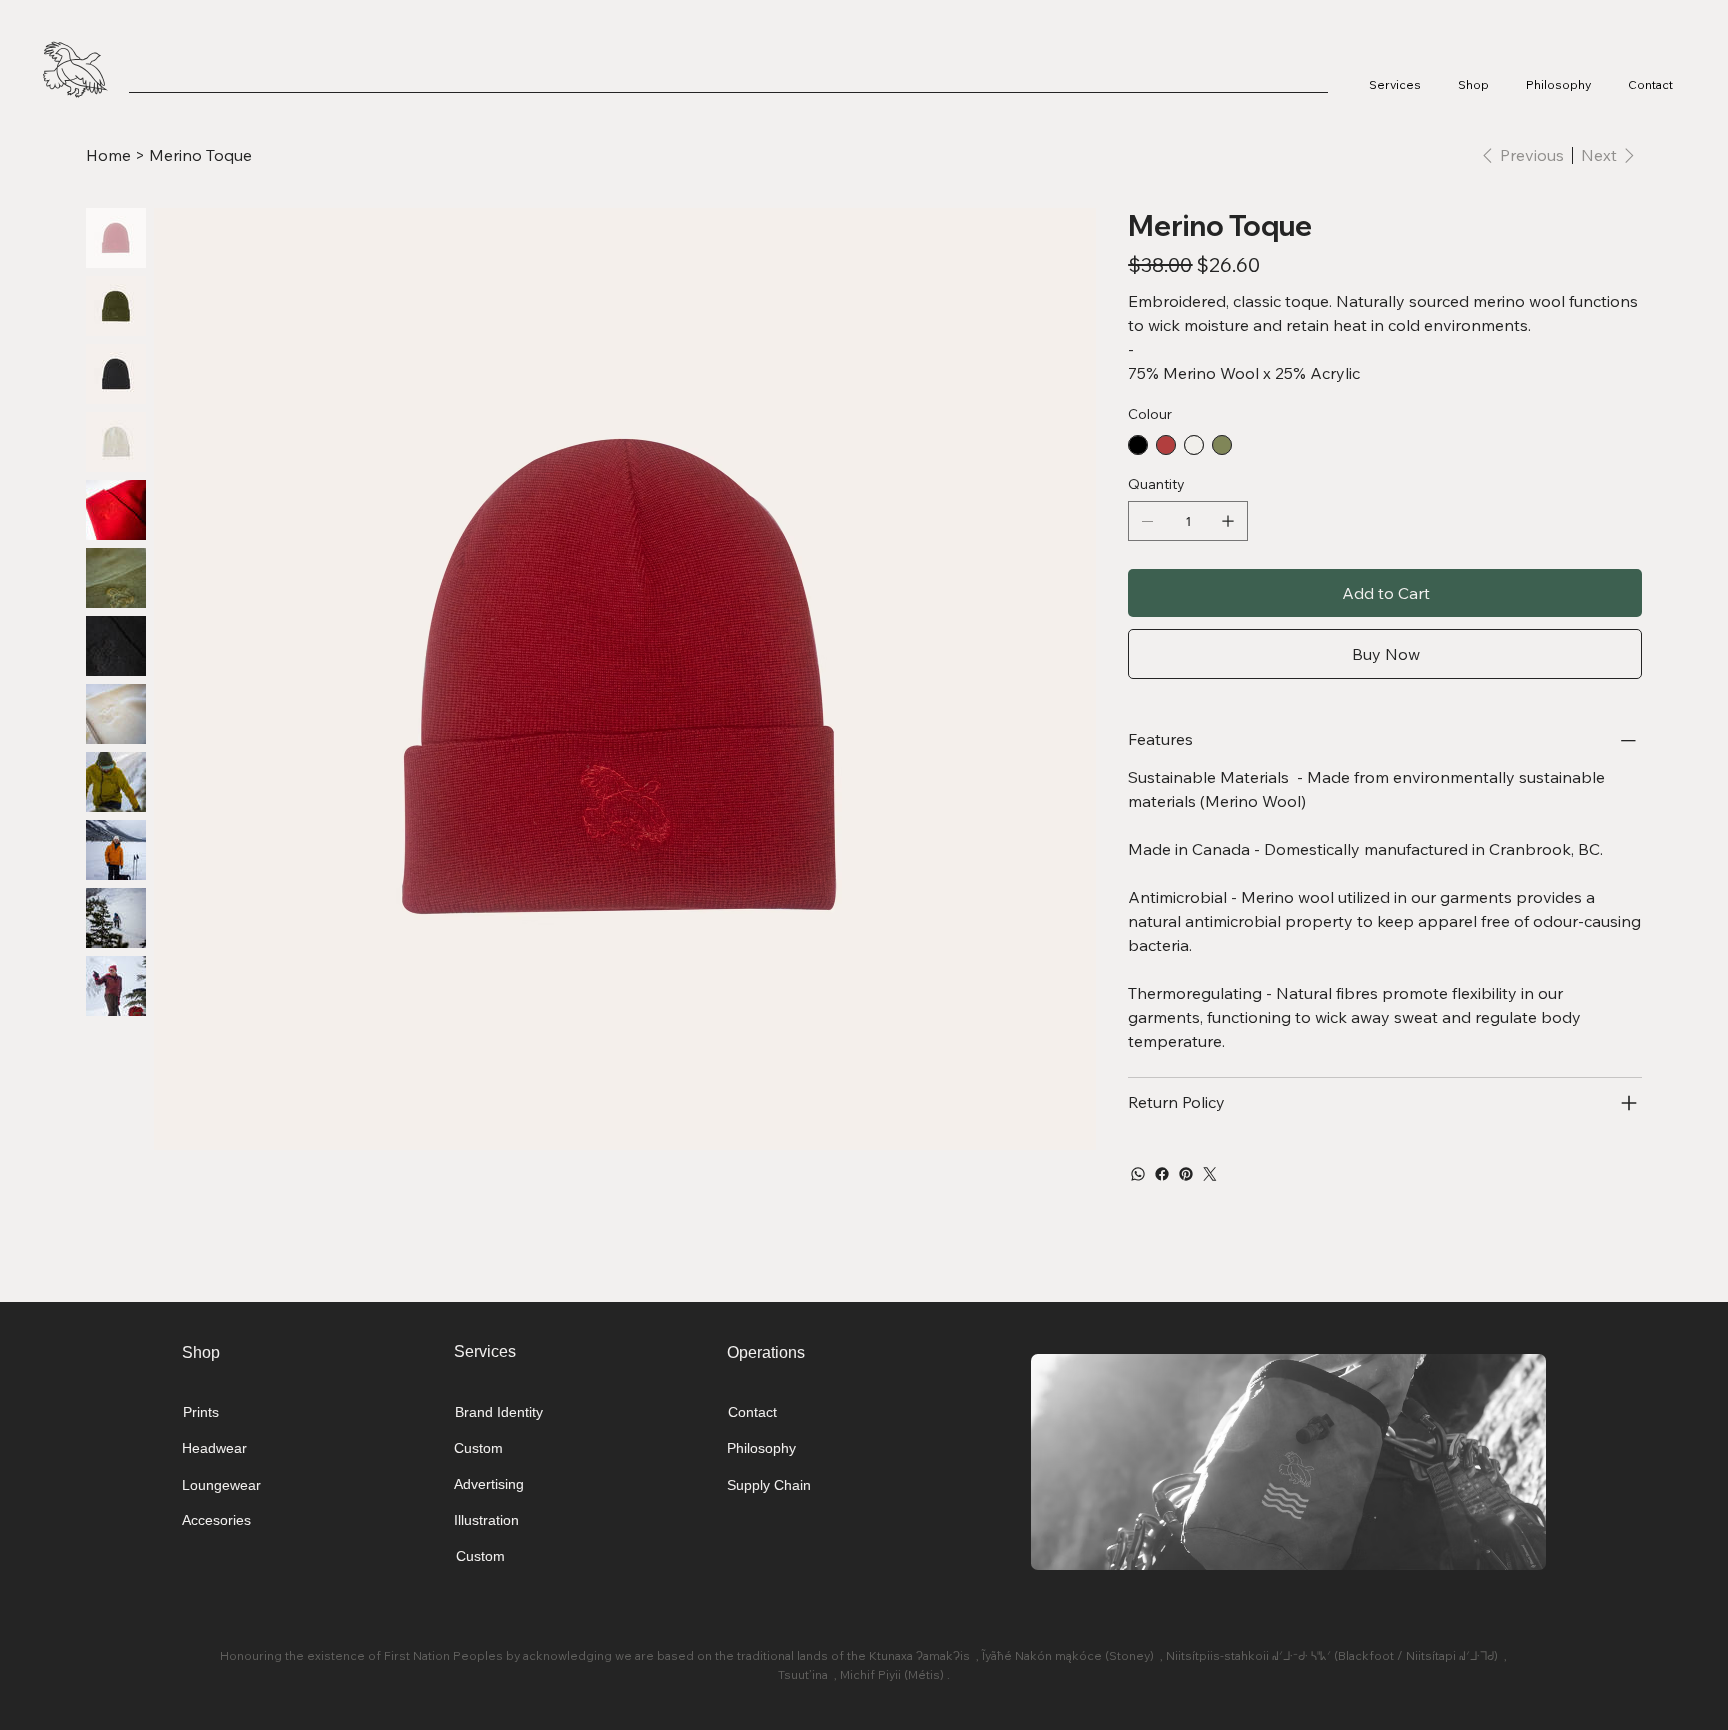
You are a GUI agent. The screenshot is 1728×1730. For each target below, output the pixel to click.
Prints (201, 1412)
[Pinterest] (1186, 1174)
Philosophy (761, 1448)
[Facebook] (1162, 1174)
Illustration (486, 1520)
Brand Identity (499, 1412)
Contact (752, 1412)
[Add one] (1228, 521)
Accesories (216, 1520)
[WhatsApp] (1138, 1174)
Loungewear (221, 1485)
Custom (478, 1448)
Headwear (214, 1448)
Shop (201, 1352)
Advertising (489, 1484)
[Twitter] (1210, 1174)
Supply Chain (769, 1485)
